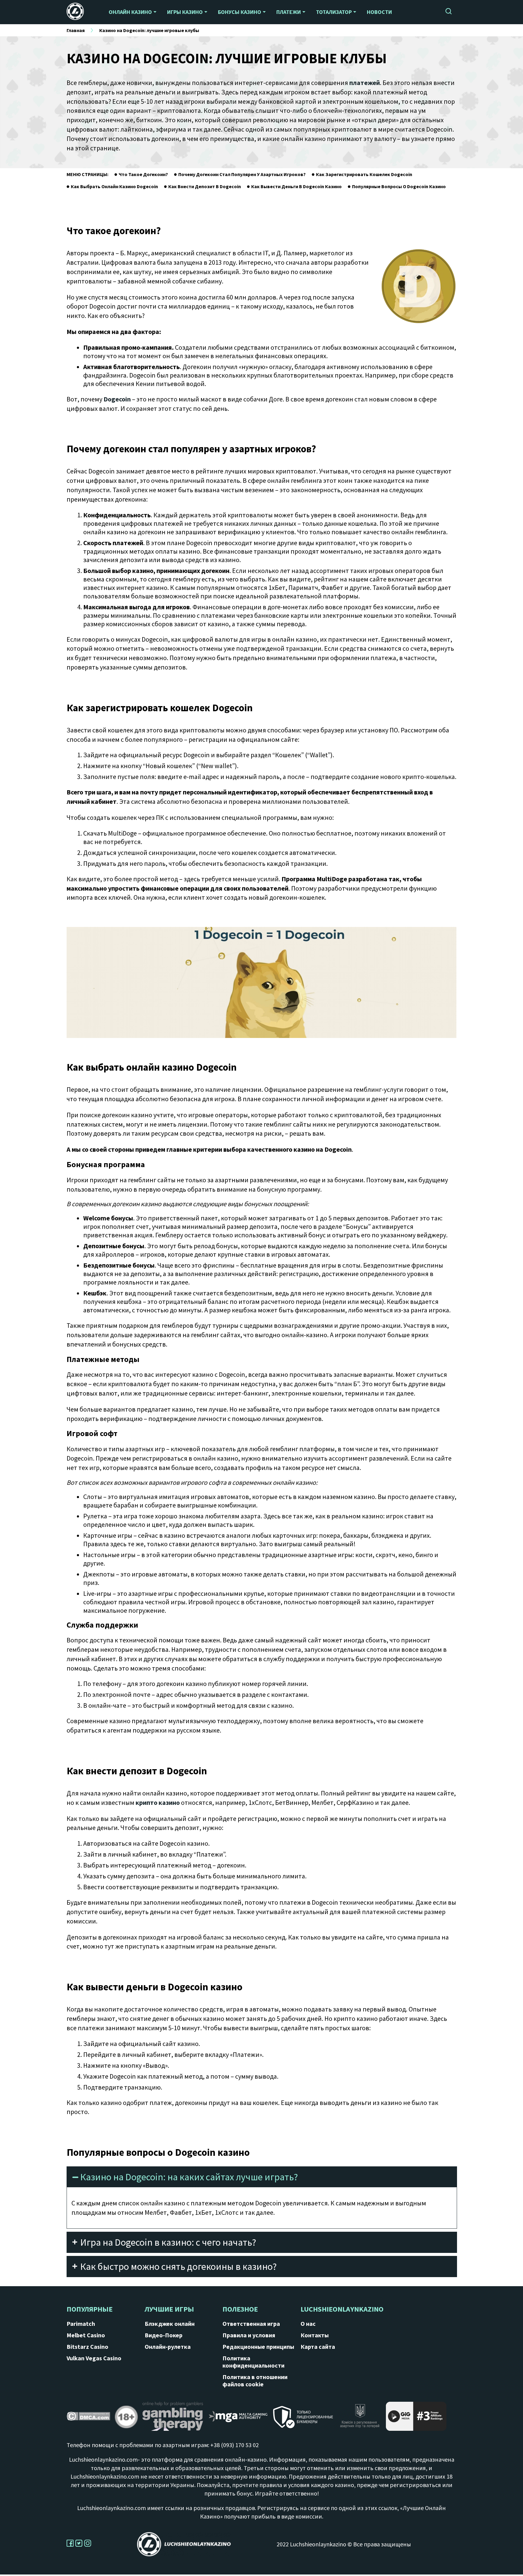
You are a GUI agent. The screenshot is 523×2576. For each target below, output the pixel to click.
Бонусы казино (240, 12)
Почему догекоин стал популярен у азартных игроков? (242, 174)
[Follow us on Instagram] (88, 2545)
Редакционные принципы (258, 2347)
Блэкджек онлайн (170, 2324)
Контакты (315, 2335)
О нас (308, 2324)
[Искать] (449, 12)
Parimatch (81, 2324)
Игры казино (185, 12)
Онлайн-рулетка (168, 2347)
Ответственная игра (251, 2324)
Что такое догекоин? (143, 174)
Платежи (289, 12)
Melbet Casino (86, 2335)
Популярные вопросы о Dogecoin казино (399, 186)
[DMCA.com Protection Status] (88, 2418)
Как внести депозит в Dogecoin (205, 186)
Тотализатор (334, 12)
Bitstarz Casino (87, 2347)
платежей (365, 83)
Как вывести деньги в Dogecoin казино (296, 186)
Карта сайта (318, 2347)
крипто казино (158, 1802)
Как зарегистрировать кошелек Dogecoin (364, 174)
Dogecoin (117, 399)
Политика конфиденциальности (253, 2362)
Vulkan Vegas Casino (94, 2358)
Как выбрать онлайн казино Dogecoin (114, 186)
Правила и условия (249, 2335)
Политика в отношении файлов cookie (255, 2381)
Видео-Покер (164, 2335)
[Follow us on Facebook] (71, 2545)
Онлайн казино (130, 12)
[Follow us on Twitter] (80, 2545)
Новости (379, 12)
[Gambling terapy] (173, 2419)
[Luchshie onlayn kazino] (79, 12)
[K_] (360, 2419)
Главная (76, 30)
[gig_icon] (416, 2419)
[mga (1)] (238, 2419)
